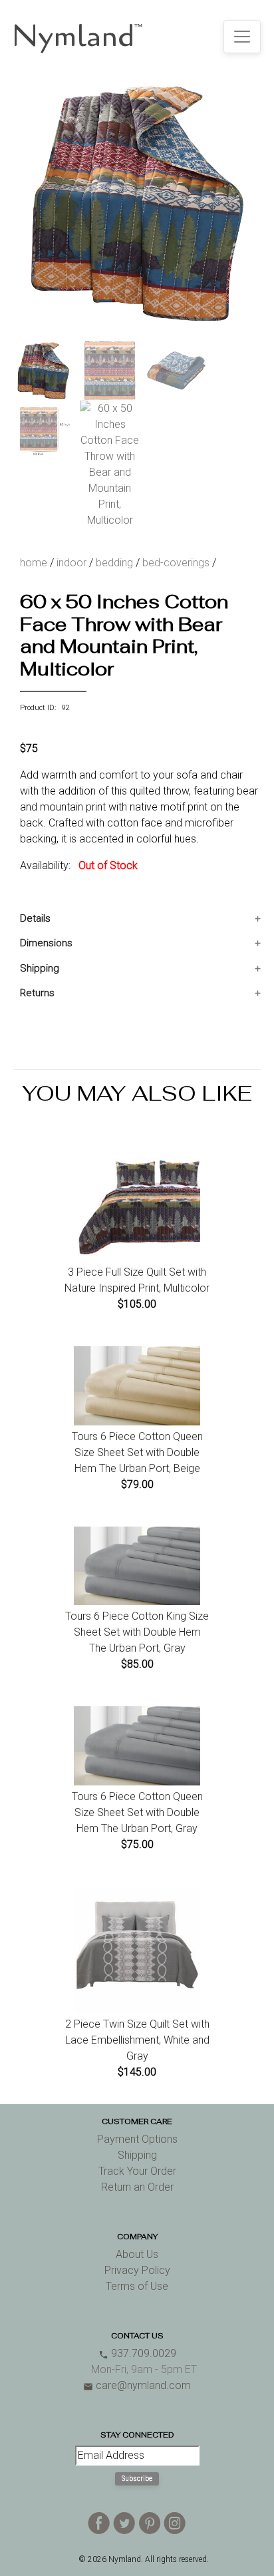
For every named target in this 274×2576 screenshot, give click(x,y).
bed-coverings (176, 563)
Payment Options (137, 2139)
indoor (71, 563)
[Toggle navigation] (242, 37)
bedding (114, 563)
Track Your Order (137, 2171)
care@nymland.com (137, 2385)
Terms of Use (137, 2286)
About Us (137, 2254)
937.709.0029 (137, 2353)
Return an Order (137, 2187)
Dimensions (46, 943)
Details (35, 918)
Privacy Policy (137, 2270)
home (34, 563)
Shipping (40, 968)
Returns (37, 993)
